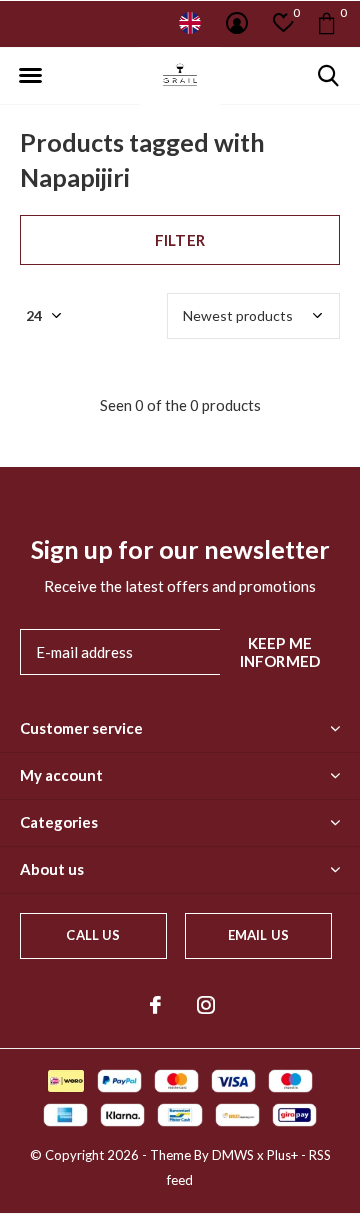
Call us (93, 935)
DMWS (233, 1155)
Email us (258, 935)
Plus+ (282, 1155)
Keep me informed (280, 652)
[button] (30, 76)
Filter (180, 240)
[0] (326, 23)
